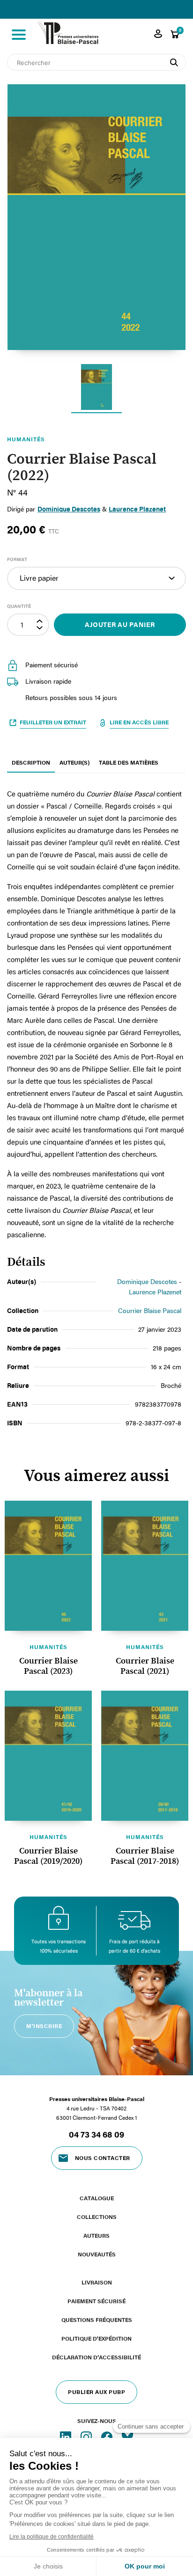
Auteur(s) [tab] (74, 762)
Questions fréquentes (97, 2320)
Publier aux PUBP (96, 2392)
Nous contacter (103, 2158)
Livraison (97, 2282)
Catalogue (97, 2198)
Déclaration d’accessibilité (96, 2357)
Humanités (48, 1647)
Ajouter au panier (120, 624)
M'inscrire (44, 2026)
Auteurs (96, 2235)
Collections (97, 2217)
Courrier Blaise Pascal (150, 1310)
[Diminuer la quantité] (41, 630)
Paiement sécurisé (96, 2301)
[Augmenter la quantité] (41, 620)
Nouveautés (97, 2254)
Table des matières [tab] (129, 762)
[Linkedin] (67, 2437)
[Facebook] (108, 2437)
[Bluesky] (127, 2437)
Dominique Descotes (147, 1281)
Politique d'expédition (96, 2338)
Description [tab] (31, 762)
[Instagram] (87, 2437)
